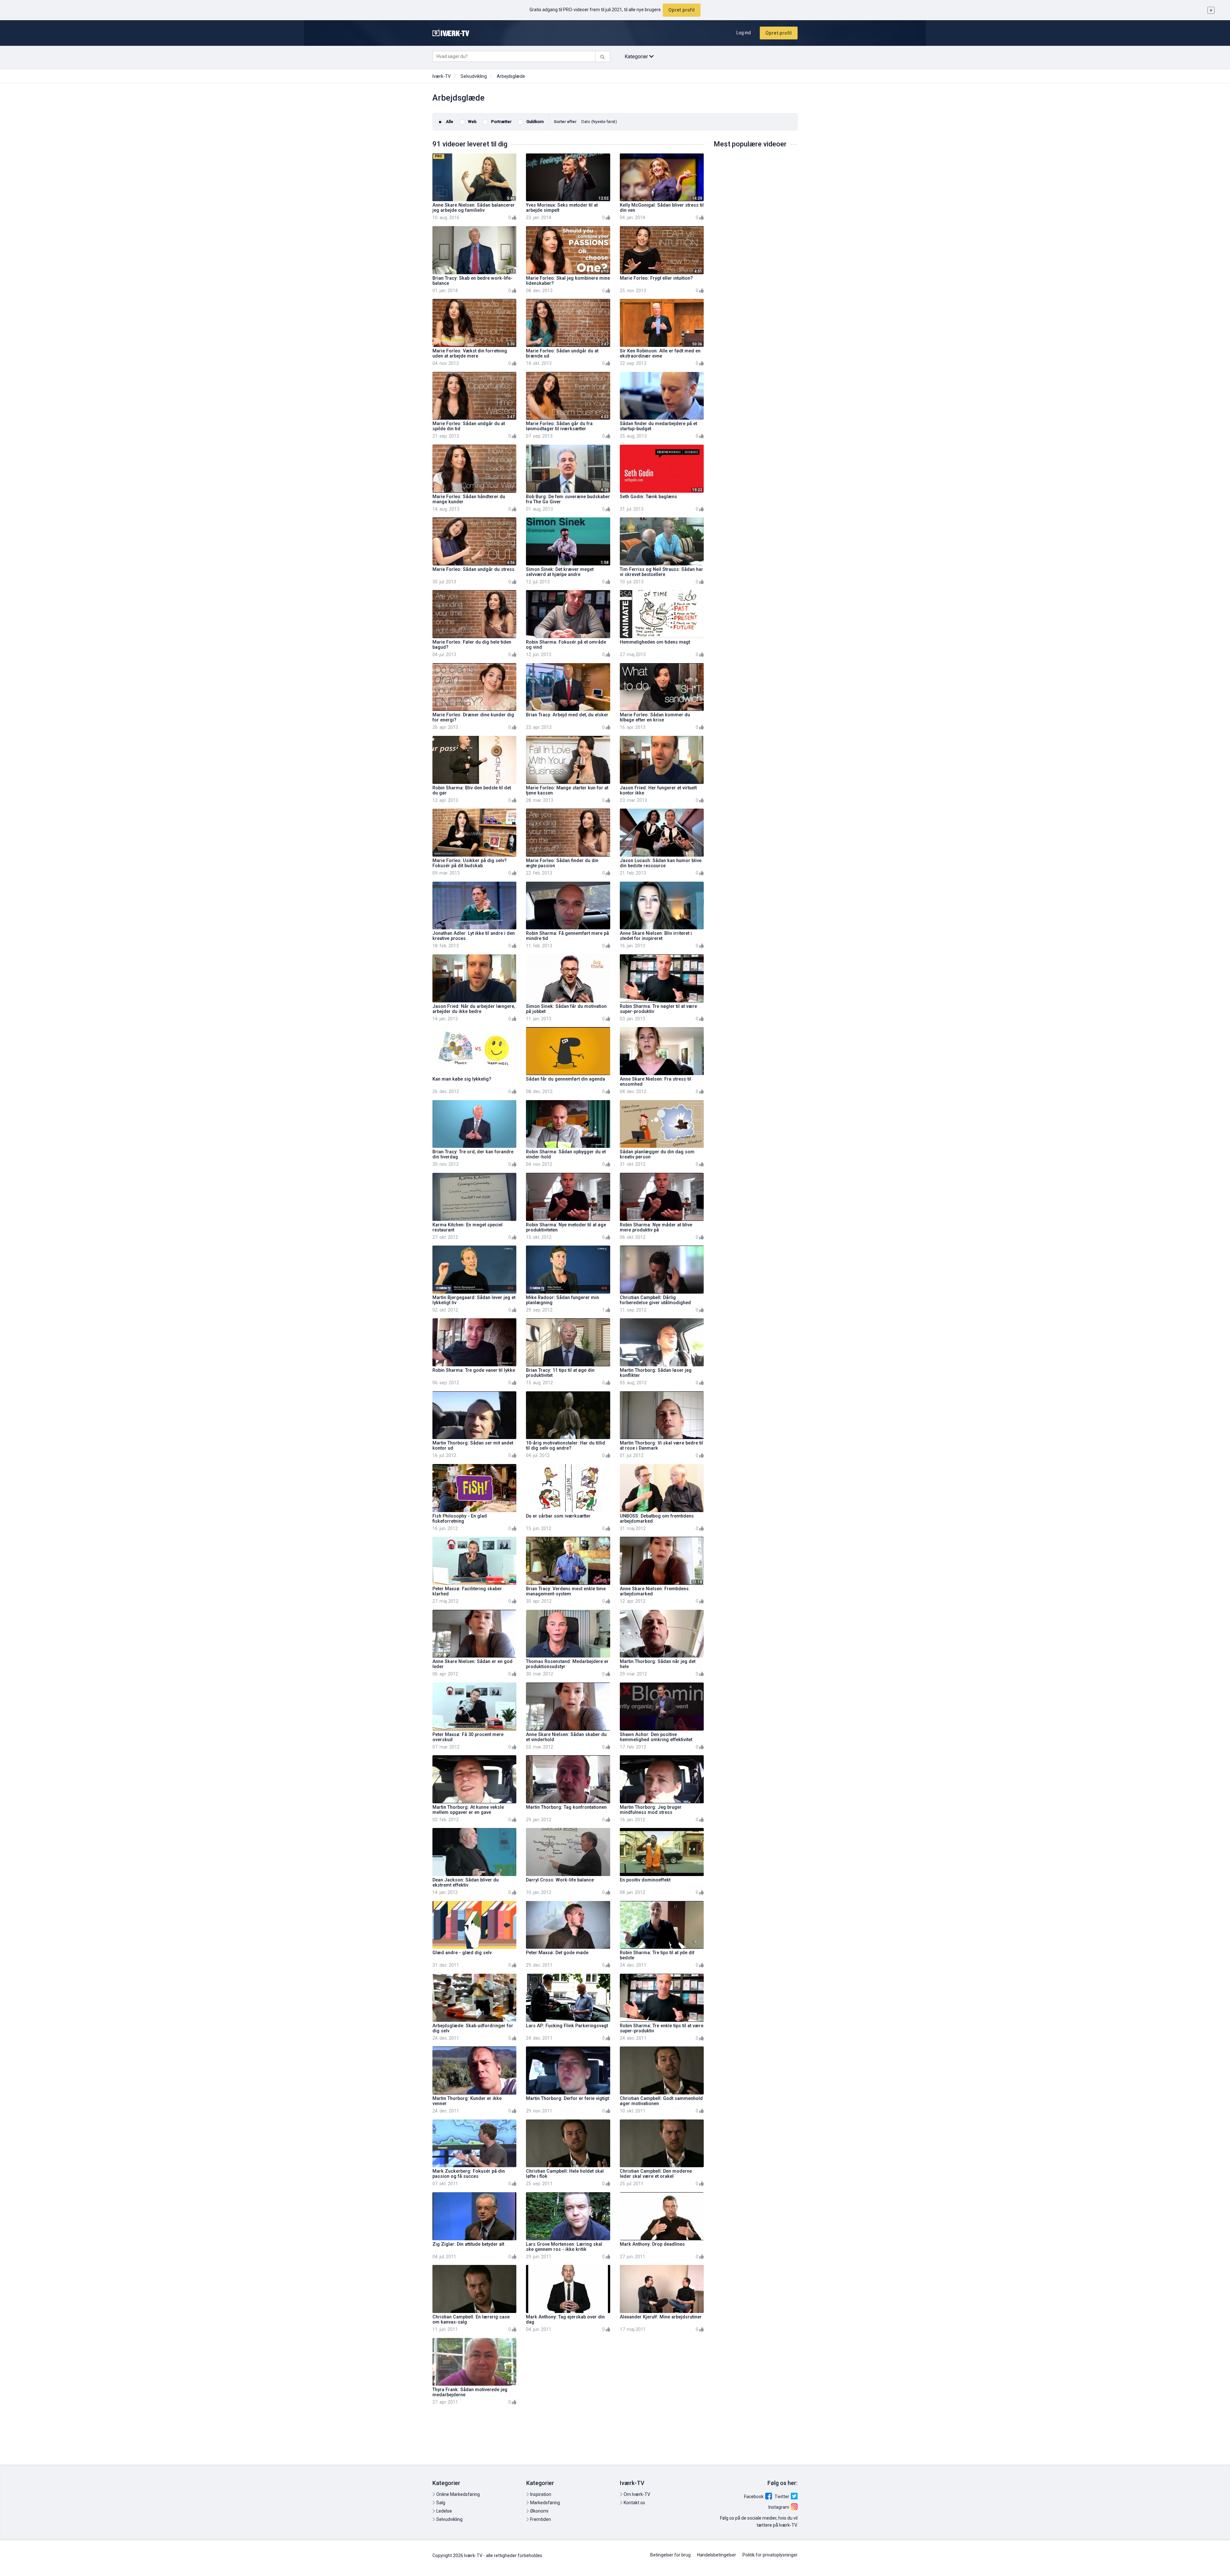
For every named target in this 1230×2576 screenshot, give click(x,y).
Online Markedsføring (458, 2494)
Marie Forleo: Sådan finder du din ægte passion (562, 863)
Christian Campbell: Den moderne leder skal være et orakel (656, 2174)
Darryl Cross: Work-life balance (560, 1880)
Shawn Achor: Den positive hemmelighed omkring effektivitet (656, 1737)
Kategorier (637, 57)
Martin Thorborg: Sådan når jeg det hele (658, 1664)
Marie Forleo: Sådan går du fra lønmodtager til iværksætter (559, 426)
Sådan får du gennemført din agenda (566, 1079)
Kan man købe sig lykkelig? (462, 1079)
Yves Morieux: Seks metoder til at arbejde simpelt (562, 208)
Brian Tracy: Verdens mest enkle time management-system (566, 1591)
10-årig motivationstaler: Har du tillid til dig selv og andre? (566, 1446)
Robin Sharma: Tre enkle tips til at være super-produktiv (662, 2028)
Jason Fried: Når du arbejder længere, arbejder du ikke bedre (474, 1009)
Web (472, 122)
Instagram (779, 2507)
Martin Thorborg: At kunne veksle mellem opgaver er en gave (468, 1810)
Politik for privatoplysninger (770, 2555)
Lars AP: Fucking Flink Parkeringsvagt (567, 2026)
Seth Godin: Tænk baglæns (648, 497)
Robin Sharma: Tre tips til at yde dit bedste (657, 1955)
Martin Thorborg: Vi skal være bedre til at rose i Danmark (661, 1446)
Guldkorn (534, 122)
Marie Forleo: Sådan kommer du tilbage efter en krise (655, 717)
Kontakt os (634, 2503)
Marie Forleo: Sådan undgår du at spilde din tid (469, 426)
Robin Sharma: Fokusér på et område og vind (566, 645)
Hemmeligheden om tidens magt (655, 642)
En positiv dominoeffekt (645, 1880)
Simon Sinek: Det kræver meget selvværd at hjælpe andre (560, 572)
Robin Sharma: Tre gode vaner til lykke (474, 1370)
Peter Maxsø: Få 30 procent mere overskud (468, 1737)
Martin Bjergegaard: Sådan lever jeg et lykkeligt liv (474, 1300)
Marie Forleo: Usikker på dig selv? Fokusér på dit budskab (470, 863)
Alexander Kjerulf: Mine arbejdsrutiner (661, 2317)
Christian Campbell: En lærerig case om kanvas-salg (471, 2320)
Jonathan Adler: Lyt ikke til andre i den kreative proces (474, 936)
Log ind (744, 33)
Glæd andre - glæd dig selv (462, 1953)
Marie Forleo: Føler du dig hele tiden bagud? (472, 645)
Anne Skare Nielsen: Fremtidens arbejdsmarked (654, 1591)
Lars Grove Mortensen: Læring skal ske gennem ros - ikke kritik (564, 2247)
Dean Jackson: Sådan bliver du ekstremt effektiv (466, 1883)
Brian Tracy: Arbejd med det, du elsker (567, 715)
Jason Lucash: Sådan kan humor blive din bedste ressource (661, 863)
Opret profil (682, 10)
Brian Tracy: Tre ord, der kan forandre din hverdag (473, 1154)
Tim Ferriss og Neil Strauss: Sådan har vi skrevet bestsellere (661, 572)
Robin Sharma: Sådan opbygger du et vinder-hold (566, 1154)
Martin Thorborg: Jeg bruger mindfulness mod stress (651, 1810)
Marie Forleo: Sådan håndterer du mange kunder (469, 499)
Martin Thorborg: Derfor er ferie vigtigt (567, 2099)
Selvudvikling (474, 76)
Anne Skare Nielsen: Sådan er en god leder (472, 1664)
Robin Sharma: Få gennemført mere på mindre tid (567, 936)
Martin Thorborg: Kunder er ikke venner (467, 2101)
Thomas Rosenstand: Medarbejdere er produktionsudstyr (567, 1664)
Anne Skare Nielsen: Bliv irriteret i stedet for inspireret (656, 936)
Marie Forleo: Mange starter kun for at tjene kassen (567, 790)
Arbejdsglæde (511, 76)
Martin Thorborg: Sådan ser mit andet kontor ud (473, 1446)
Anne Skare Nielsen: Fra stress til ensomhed (656, 1082)
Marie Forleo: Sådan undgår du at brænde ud (562, 354)
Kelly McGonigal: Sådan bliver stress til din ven (662, 208)
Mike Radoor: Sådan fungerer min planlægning (562, 1300)
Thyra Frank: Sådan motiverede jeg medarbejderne (470, 2392)
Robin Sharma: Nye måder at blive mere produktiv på (656, 1227)
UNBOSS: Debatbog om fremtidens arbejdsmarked (657, 1519)
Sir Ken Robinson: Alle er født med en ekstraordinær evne (660, 354)
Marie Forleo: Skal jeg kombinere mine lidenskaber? (568, 281)
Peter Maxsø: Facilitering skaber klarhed (467, 1591)
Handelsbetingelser (717, 2555)
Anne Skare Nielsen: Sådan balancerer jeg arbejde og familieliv (474, 208)
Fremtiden (540, 2519)
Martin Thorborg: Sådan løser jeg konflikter (656, 1373)
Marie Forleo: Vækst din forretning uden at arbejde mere (470, 354)
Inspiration (540, 2494)
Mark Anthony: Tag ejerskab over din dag (565, 2320)
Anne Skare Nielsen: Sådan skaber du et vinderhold (566, 1737)
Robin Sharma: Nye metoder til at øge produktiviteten (566, 1227)
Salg (440, 2503)
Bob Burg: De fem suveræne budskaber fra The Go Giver (568, 499)
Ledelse (444, 2511)
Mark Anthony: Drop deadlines (652, 2244)
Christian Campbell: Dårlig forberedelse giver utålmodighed (655, 1300)
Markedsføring (545, 2503)
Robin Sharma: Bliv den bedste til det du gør (472, 790)
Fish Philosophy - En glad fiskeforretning (460, 1519)
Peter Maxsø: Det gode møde (557, 1953)
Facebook (754, 2497)
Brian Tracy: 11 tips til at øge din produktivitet (560, 1373)
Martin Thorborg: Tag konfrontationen (566, 1807)
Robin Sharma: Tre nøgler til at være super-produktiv (658, 1009)
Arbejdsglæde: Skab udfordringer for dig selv (473, 2028)
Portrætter (501, 122)
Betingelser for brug (670, 2555)
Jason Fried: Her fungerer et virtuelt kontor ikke (658, 790)
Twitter (782, 2497)
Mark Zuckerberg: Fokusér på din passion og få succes (469, 2174)
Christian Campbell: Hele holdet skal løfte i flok (565, 2174)
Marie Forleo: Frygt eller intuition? (656, 278)
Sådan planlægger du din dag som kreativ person (657, 1154)
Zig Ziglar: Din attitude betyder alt (468, 2244)
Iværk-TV (442, 76)
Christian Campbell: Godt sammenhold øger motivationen (661, 2101)
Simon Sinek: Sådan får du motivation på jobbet (566, 1009)
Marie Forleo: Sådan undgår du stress (473, 569)
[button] (599, 122)
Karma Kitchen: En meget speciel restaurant (467, 1227)
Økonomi (539, 2511)
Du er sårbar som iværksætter (558, 1516)
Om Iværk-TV (636, 2494)
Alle (449, 122)
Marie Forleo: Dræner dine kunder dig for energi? (473, 717)
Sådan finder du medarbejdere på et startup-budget (658, 426)
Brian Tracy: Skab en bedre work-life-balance (472, 281)
